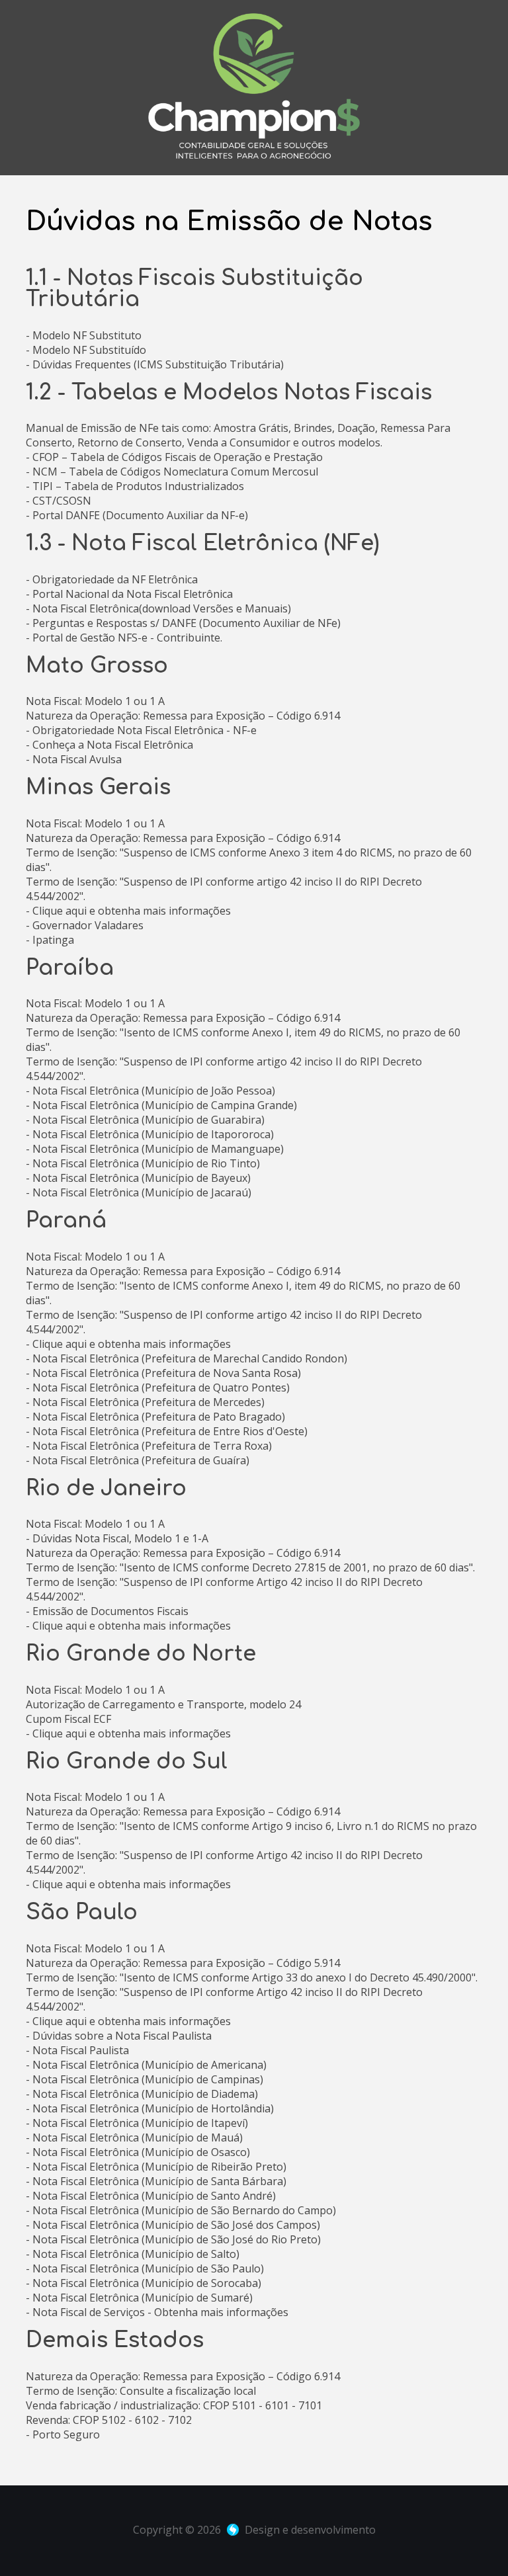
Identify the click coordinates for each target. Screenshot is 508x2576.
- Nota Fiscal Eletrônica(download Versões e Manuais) (158, 608)
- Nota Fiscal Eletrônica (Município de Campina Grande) (161, 1105)
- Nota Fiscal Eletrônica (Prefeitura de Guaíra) (138, 1460)
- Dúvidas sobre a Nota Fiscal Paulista (119, 2036)
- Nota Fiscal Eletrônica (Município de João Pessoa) (150, 1091)
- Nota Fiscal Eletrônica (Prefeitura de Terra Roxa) (149, 1446)
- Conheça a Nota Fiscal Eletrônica (109, 745)
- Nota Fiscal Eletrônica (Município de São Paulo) (145, 2268)
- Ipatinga (50, 940)
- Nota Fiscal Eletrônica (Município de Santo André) (151, 2196)
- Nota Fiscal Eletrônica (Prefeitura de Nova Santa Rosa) (163, 1373)
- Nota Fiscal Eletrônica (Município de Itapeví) (137, 2123)
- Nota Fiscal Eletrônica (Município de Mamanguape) (155, 1149)
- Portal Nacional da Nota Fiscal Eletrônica (129, 594)
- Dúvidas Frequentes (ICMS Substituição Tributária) (155, 364)
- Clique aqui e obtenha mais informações (128, 911)
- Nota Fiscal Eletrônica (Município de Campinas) (145, 2079)
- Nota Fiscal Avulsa (74, 759)
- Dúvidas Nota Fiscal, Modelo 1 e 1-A (117, 1538)
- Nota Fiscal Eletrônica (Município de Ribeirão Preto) (156, 2167)
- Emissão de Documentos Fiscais (107, 1611)
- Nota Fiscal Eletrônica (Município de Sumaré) (139, 2298)
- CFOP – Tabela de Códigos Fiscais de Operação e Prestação (174, 457)
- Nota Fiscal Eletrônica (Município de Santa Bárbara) (156, 2181)
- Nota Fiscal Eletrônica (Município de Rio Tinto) (143, 1163)
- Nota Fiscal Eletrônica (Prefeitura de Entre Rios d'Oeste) (167, 1431)
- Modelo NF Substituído (86, 350)
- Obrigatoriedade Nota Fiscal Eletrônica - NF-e (141, 730)
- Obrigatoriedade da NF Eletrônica (112, 579)
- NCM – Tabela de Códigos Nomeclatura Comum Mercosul (172, 472)
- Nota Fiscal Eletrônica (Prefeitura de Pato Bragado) (155, 1417)
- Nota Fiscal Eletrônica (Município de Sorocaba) (144, 2283)
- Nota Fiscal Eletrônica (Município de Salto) (133, 2254)
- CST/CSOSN (59, 501)
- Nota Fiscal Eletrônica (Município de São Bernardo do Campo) (181, 2210)
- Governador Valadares (85, 925)
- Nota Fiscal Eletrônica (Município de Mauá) (134, 2138)
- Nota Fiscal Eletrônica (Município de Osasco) (138, 2152)
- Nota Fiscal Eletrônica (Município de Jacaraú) (139, 1192)
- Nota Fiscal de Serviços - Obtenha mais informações (157, 2312)
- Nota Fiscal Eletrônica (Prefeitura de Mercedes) (145, 1402)
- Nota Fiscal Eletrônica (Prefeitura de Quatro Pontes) (158, 1388)
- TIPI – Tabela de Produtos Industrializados (135, 486)
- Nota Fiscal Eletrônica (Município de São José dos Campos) (173, 2225)
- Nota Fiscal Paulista (77, 2050)
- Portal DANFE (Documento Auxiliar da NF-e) (137, 515)
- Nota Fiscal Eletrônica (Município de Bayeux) (138, 1178)
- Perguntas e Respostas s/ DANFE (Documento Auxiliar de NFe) (183, 623)
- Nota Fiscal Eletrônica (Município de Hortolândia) (150, 2108)
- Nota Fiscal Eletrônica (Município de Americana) (146, 2065)
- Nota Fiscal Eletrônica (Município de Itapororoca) (150, 1134)
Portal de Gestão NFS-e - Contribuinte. (127, 638)
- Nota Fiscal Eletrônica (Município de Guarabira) (145, 1120)
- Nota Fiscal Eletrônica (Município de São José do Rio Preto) (173, 2239)
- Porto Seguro (63, 2434)
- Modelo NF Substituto (84, 335)
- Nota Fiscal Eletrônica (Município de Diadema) (142, 2094)
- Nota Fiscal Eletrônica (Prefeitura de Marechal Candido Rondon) (187, 1358)
